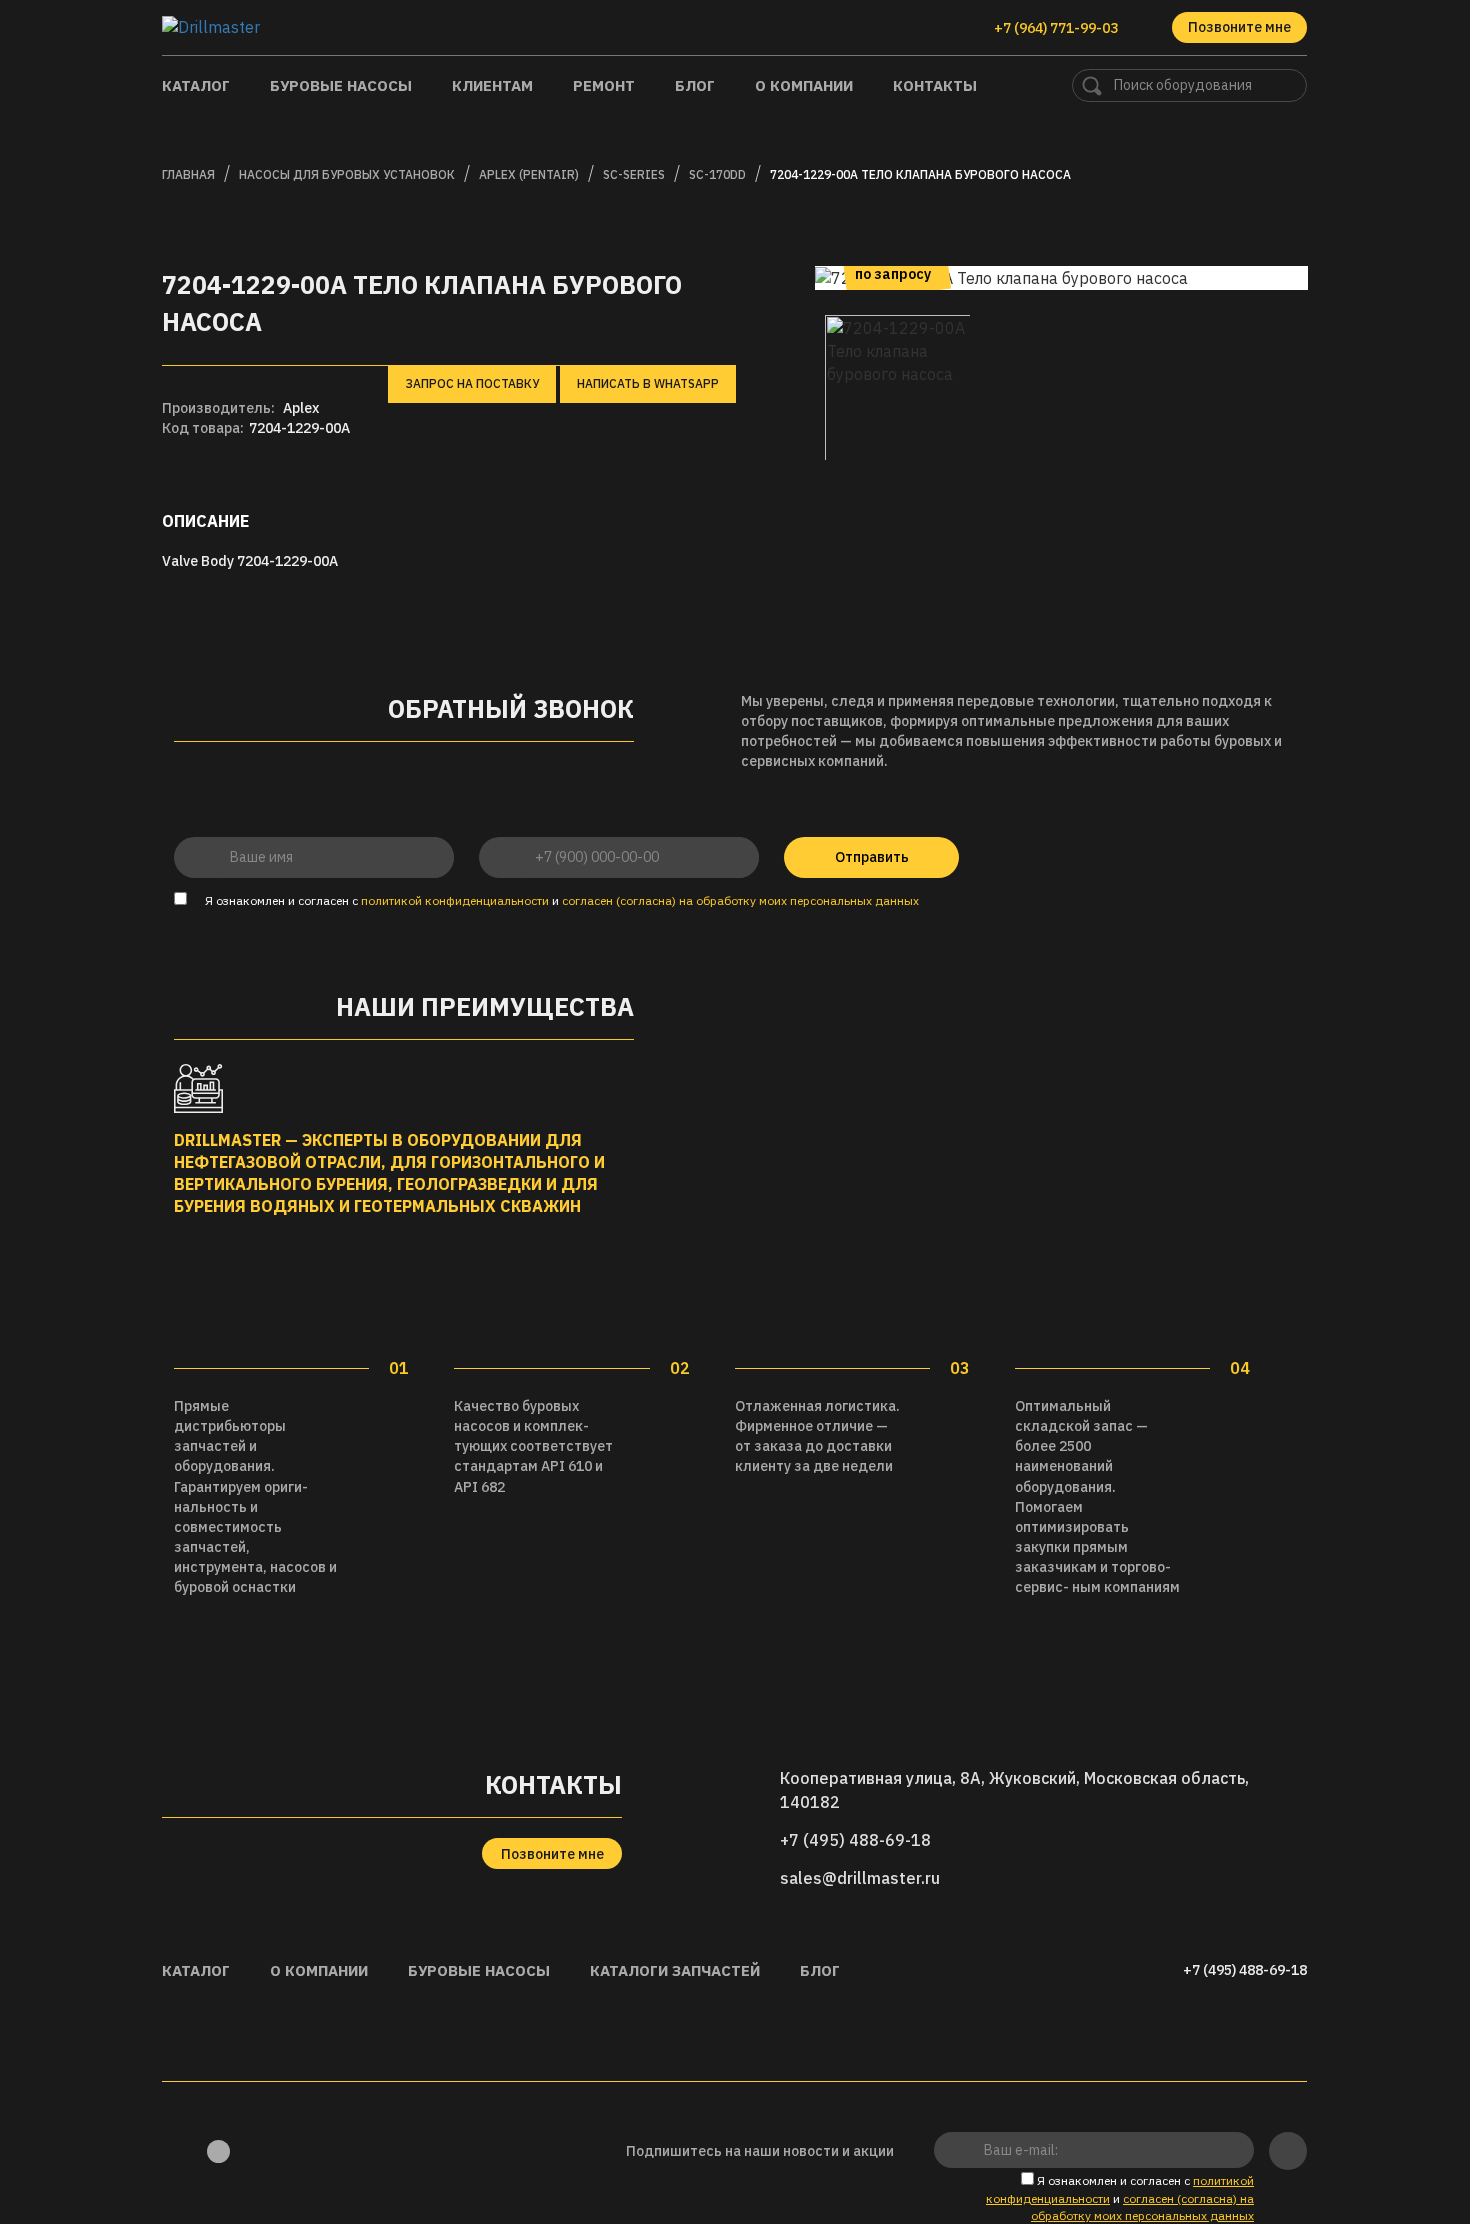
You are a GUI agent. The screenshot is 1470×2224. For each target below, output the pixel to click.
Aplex (301, 408)
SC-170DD (717, 174)
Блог (695, 85)
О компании (804, 85)
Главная (188, 174)
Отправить (872, 857)
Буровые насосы (341, 85)
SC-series (634, 174)
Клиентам (492, 85)
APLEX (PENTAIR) (529, 174)
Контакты (935, 85)
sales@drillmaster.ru (860, 1878)
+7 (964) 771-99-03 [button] (1057, 28)
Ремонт (604, 85)
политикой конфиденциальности (455, 900)
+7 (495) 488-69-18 (855, 1840)
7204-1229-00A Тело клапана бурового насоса (920, 174)
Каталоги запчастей (675, 1970)
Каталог (196, 85)
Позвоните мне (1239, 27)
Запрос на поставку (472, 383)
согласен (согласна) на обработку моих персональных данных (740, 900)
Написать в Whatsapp (648, 383)
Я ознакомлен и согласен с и (560, 900)
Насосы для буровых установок (347, 174)
